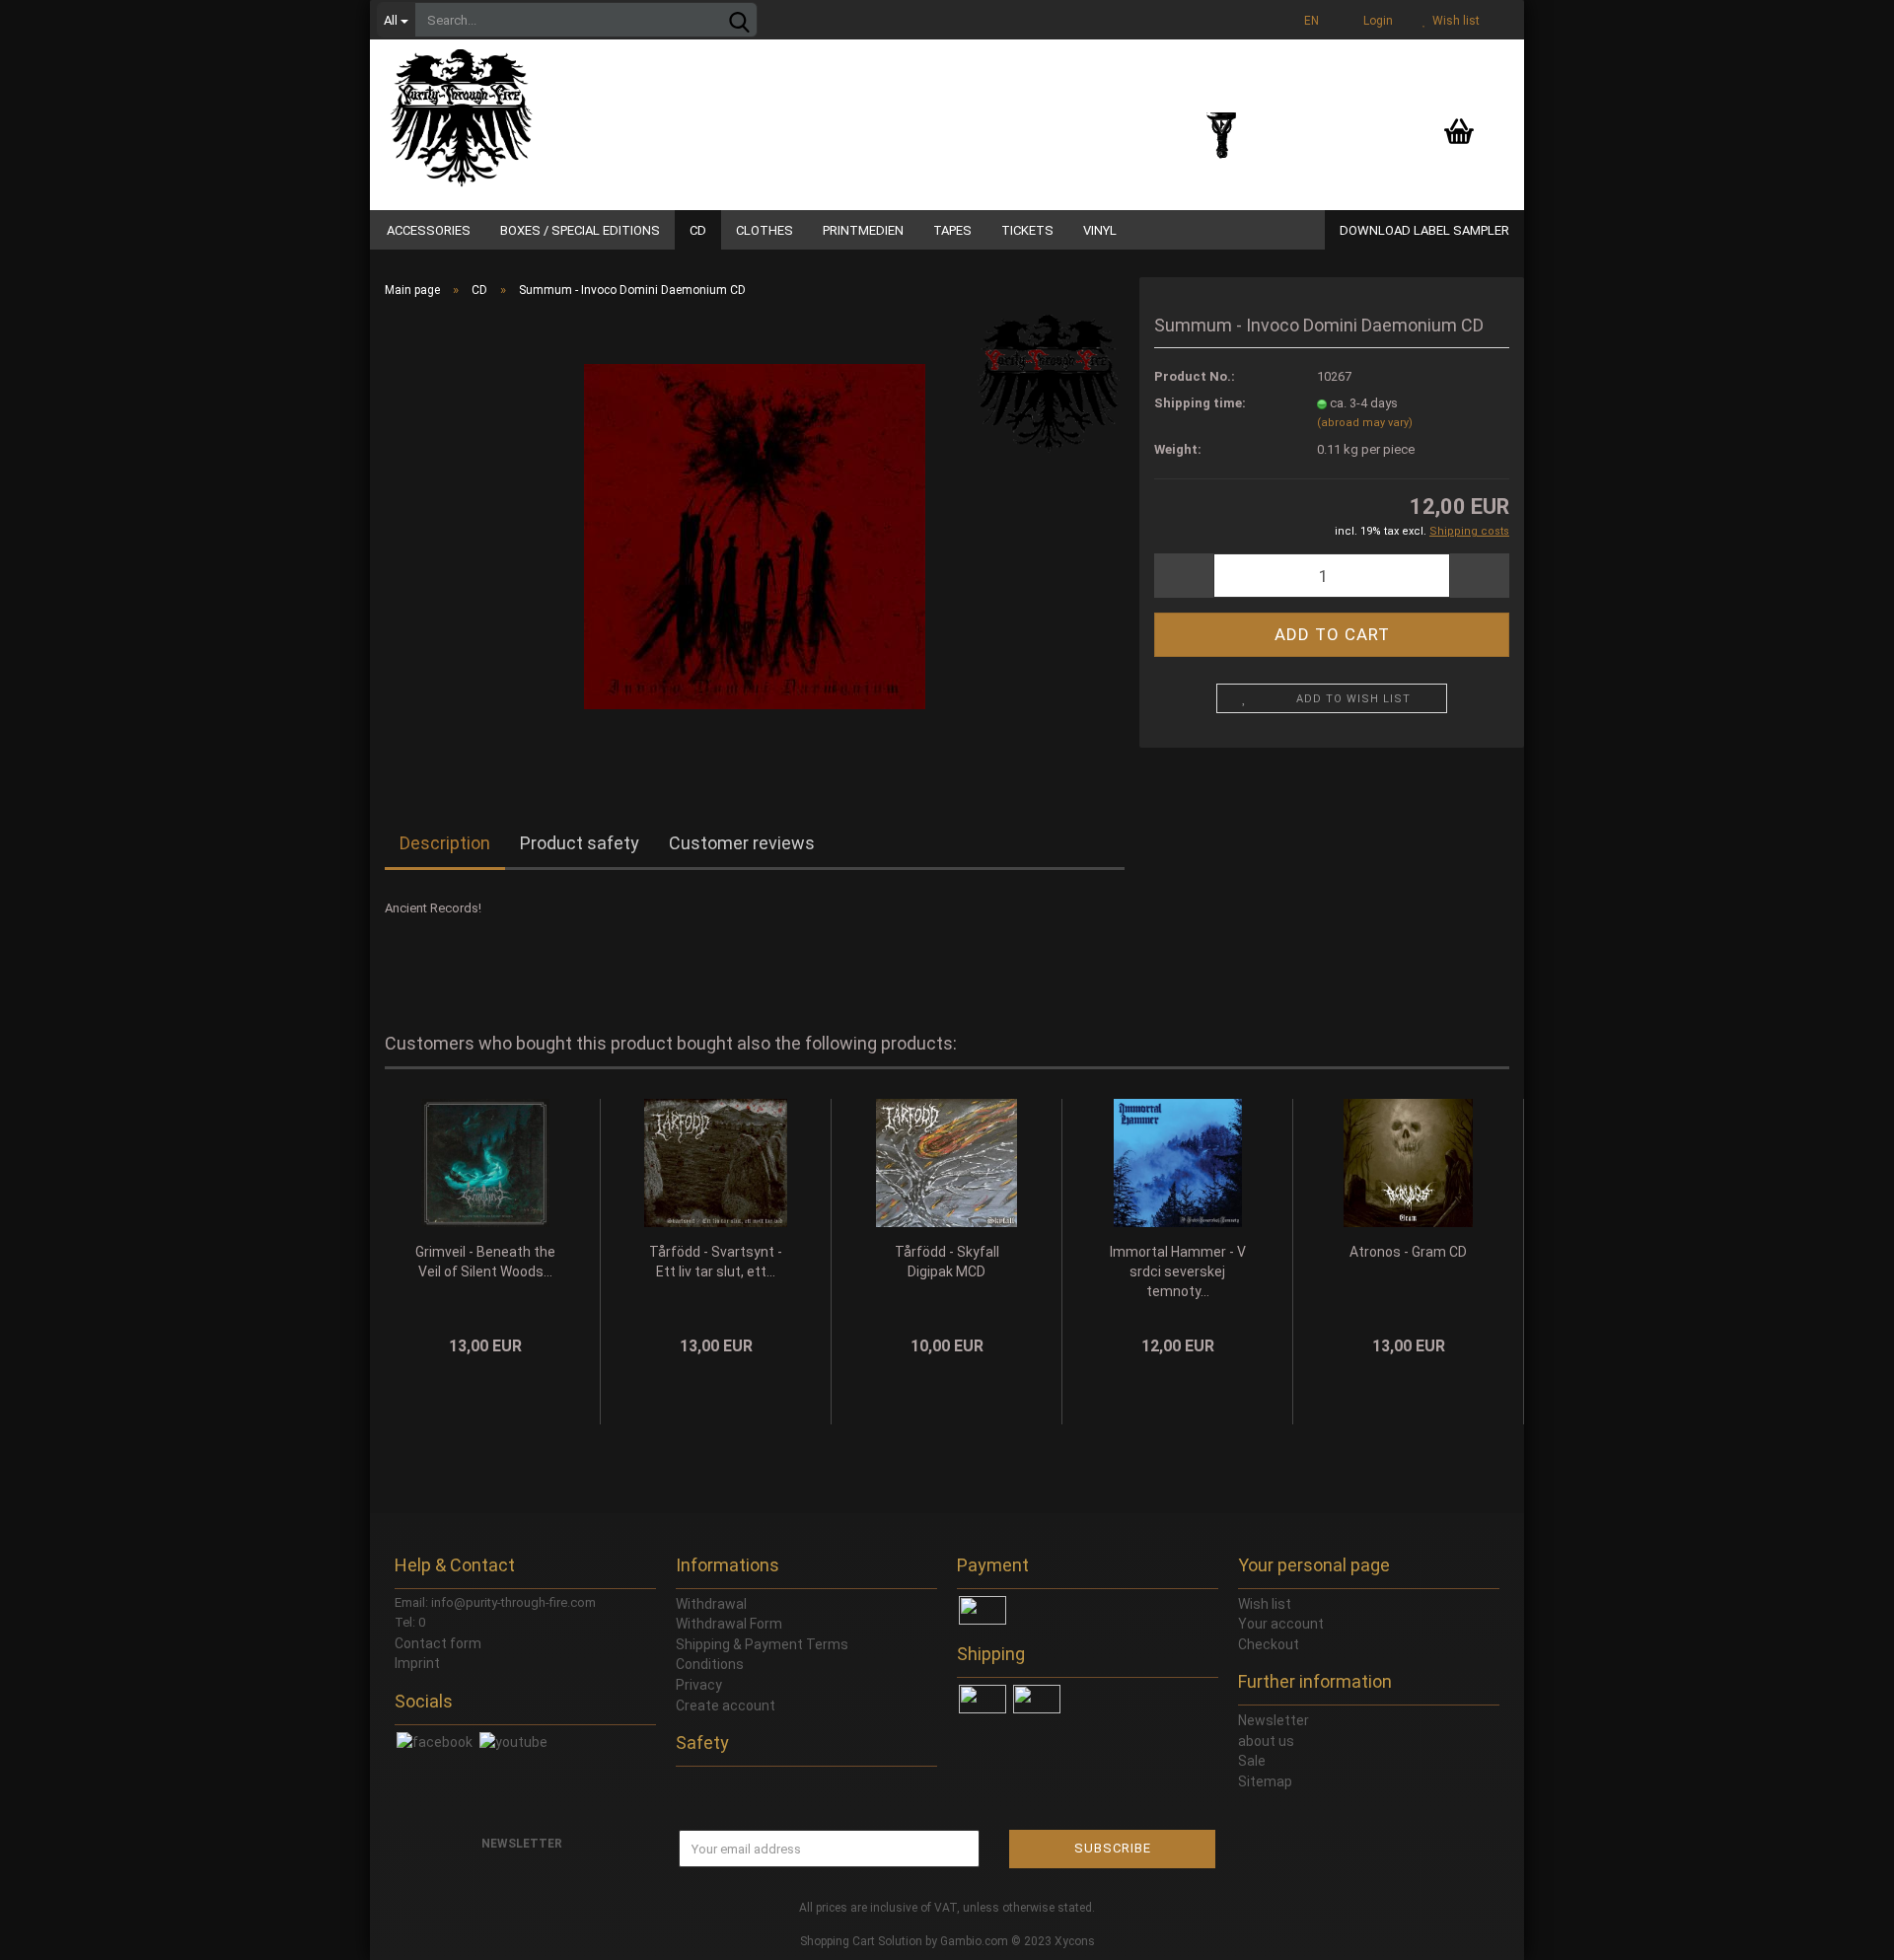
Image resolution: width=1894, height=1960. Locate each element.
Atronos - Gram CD (1408, 1252)
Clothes (765, 230)
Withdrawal (711, 1604)
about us (1266, 1741)
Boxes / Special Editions (580, 230)
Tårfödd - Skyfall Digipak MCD (947, 1262)
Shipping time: (1200, 403)
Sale (1252, 1761)
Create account (726, 1706)
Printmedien (863, 230)
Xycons (1075, 1941)
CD (698, 230)
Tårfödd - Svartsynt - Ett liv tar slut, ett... (716, 1262)
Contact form (438, 1643)
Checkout (1269, 1644)
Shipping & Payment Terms (762, 1644)
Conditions (710, 1664)
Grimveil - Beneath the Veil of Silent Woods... (485, 1262)
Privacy (699, 1685)
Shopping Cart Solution (861, 1941)
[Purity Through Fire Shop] (538, 109)
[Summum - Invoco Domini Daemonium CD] (755, 535)
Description (445, 843)
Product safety (580, 843)
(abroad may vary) (1365, 423)
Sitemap (1265, 1781)
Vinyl (1100, 230)
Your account (1281, 1624)
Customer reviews (742, 843)
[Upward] (1840, 1930)
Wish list (1453, 21)
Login (1375, 21)
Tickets (1027, 230)
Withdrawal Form (729, 1624)
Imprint (417, 1663)
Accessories (429, 230)
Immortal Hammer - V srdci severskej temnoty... (1178, 1271)
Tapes (952, 230)
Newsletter (1274, 1720)
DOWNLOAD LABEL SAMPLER (1424, 230)
